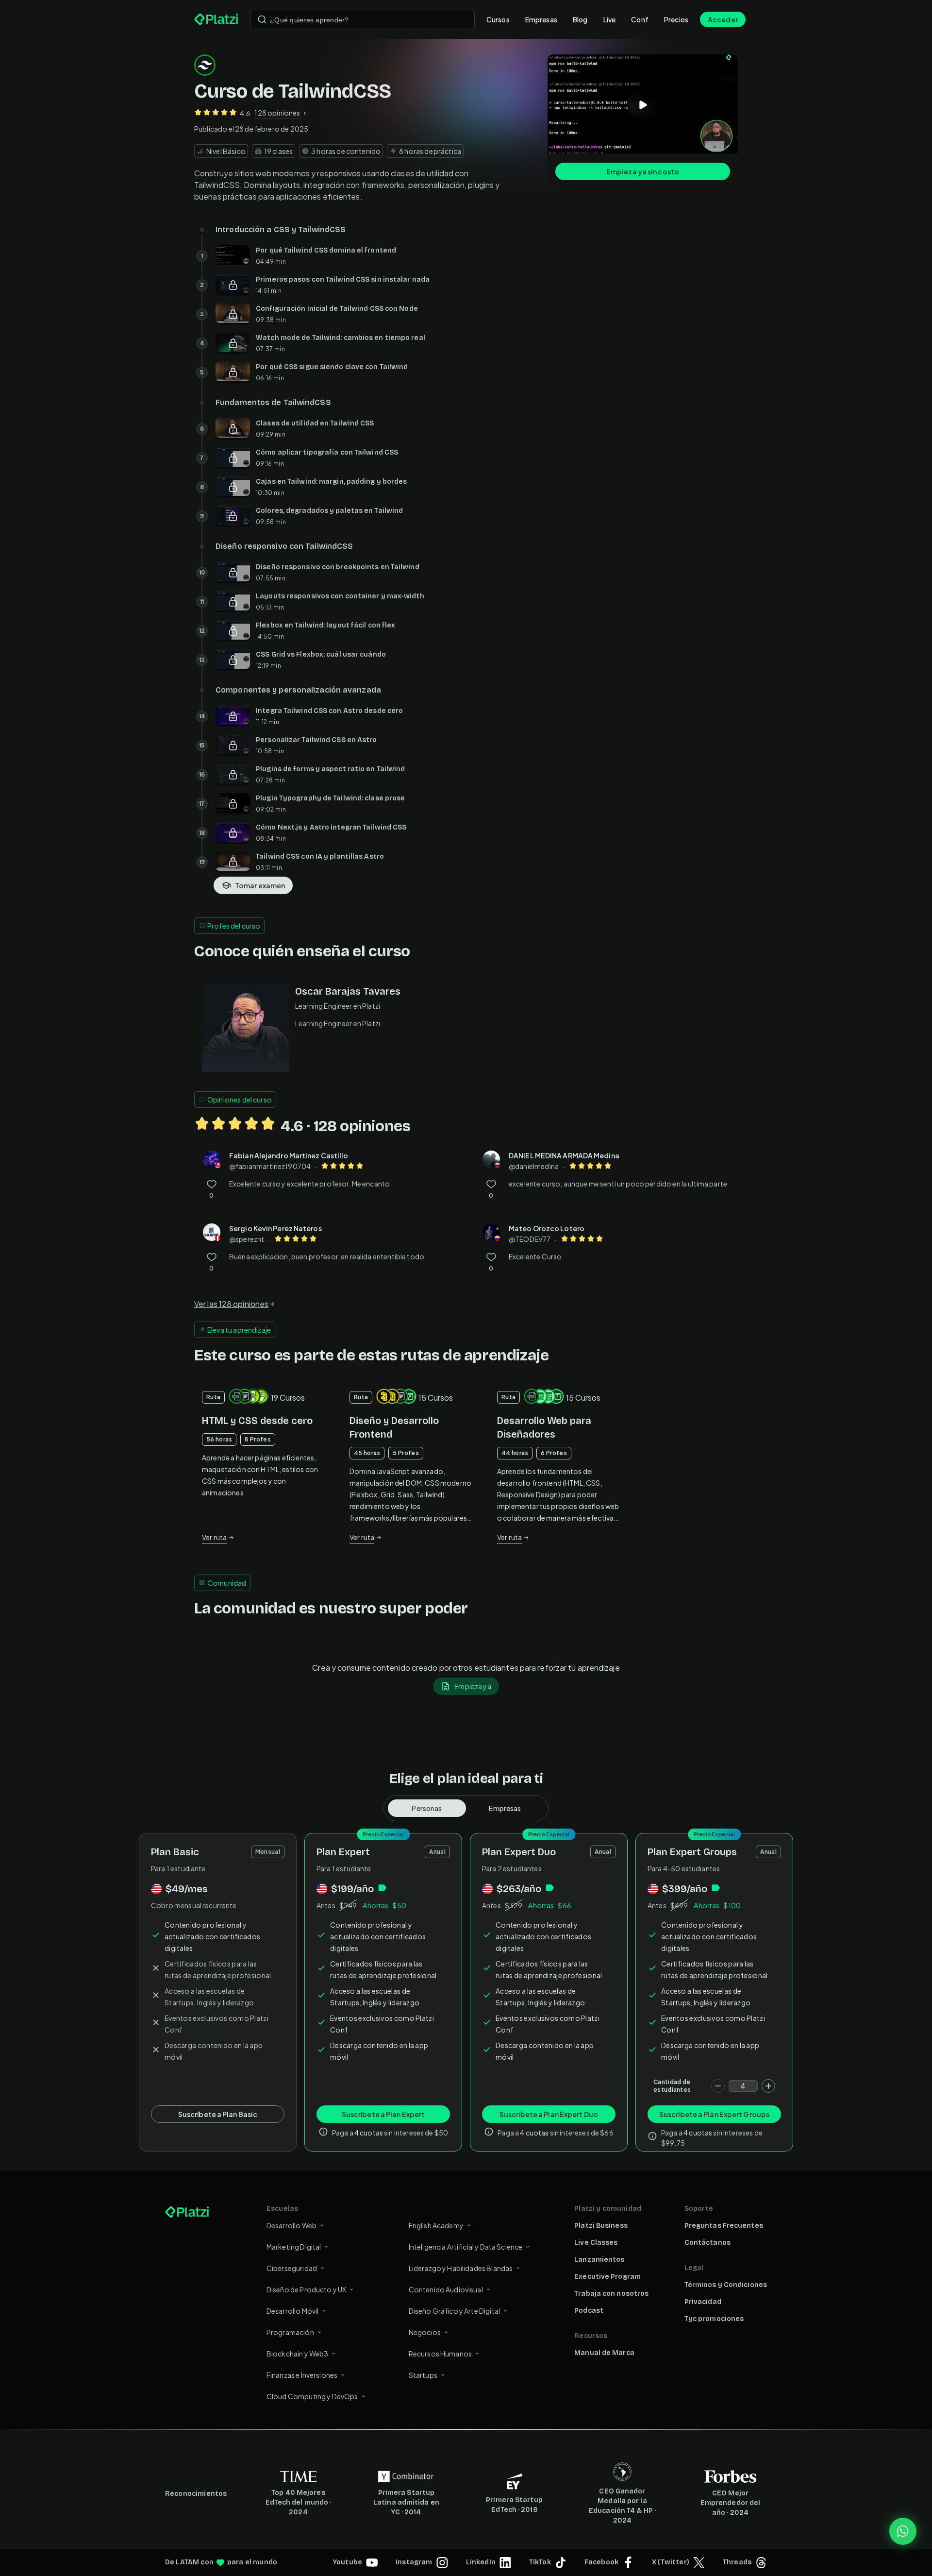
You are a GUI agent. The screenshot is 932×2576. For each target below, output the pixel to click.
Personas (427, 1808)
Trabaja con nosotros (611, 2294)
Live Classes (596, 2243)
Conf (640, 19)
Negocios (425, 2332)
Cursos (498, 19)
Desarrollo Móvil (292, 2311)
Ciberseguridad (292, 2268)
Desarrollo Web (291, 2225)
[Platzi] (216, 19)
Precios (676, 19)
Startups (423, 2375)
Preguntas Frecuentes (724, 2226)
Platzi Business (601, 2226)
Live (610, 19)
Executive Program (607, 2277)
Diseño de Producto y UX (306, 2289)
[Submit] (262, 19)
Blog (580, 19)
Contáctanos (707, 2243)
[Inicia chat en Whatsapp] (903, 2531)
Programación (290, 2332)
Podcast (589, 2311)
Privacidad (703, 2302)
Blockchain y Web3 (298, 2354)
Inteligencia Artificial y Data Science (466, 2247)
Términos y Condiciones (726, 2285)
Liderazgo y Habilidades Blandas (461, 2268)
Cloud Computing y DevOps (312, 2396)
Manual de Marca (604, 2353)
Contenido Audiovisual (446, 2289)
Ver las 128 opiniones (231, 1304)
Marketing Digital (294, 2247)
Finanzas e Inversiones (302, 2375)
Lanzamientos (599, 2260)
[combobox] (362, 19)
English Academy (436, 2225)
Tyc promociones (714, 2319)
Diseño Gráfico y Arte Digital (454, 2311)
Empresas (541, 19)
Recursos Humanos (440, 2354)
